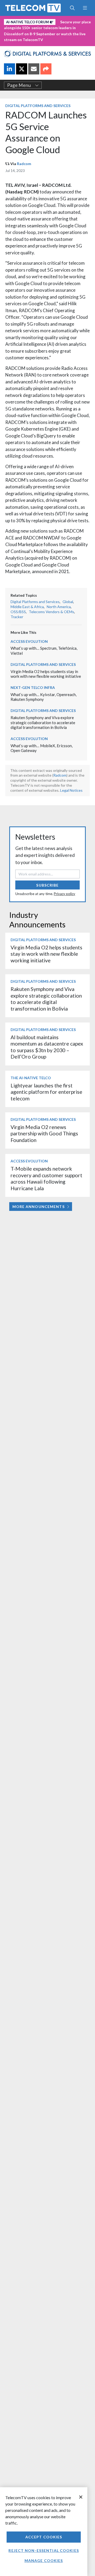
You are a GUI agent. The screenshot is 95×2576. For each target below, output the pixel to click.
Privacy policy (65, 894)
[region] (44, 2532)
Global (68, 602)
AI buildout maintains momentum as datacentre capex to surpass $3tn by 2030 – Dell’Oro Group (47, 1047)
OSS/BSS (18, 612)
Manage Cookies (44, 2560)
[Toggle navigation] (85, 8)
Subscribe (47, 885)
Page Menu (19, 85)
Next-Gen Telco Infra (33, 687)
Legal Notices (71, 790)
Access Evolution (29, 641)
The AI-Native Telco (31, 1078)
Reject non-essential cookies (44, 2550)
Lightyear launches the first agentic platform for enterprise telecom (46, 1092)
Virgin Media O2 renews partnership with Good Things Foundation (44, 1134)
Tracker (17, 617)
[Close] (81, 2497)
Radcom (24, 164)
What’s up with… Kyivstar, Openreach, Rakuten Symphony (44, 697)
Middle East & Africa (27, 607)
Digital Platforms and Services (38, 106)
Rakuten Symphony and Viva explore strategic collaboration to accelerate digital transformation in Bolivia (43, 722)
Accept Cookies (44, 2537)
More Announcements (39, 1207)
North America (59, 607)
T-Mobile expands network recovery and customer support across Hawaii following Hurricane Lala (46, 1178)
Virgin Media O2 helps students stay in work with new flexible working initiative (46, 674)
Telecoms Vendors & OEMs (51, 612)
